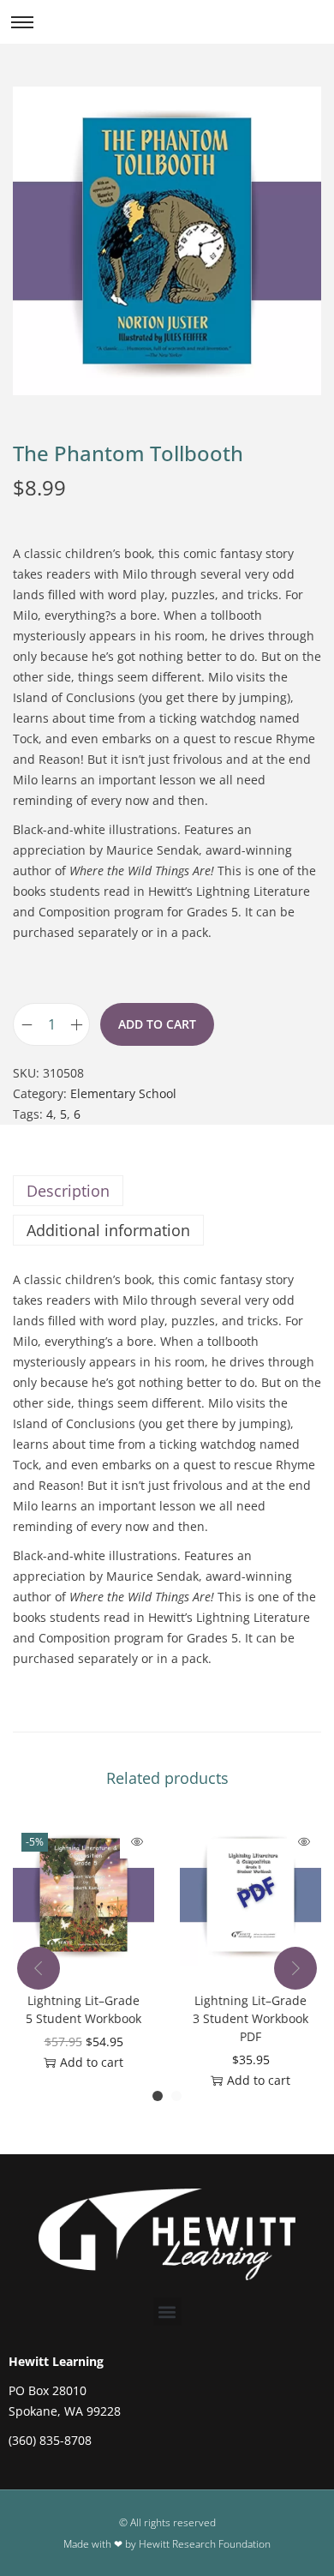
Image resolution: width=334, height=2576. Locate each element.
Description (68, 1191)
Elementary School (123, 1093)
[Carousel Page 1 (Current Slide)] (158, 2096)
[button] (167, 2312)
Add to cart (157, 1024)
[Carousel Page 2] (176, 2096)
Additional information (108, 1230)
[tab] (167, 1191)
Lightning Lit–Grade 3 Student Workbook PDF (250, 2018)
